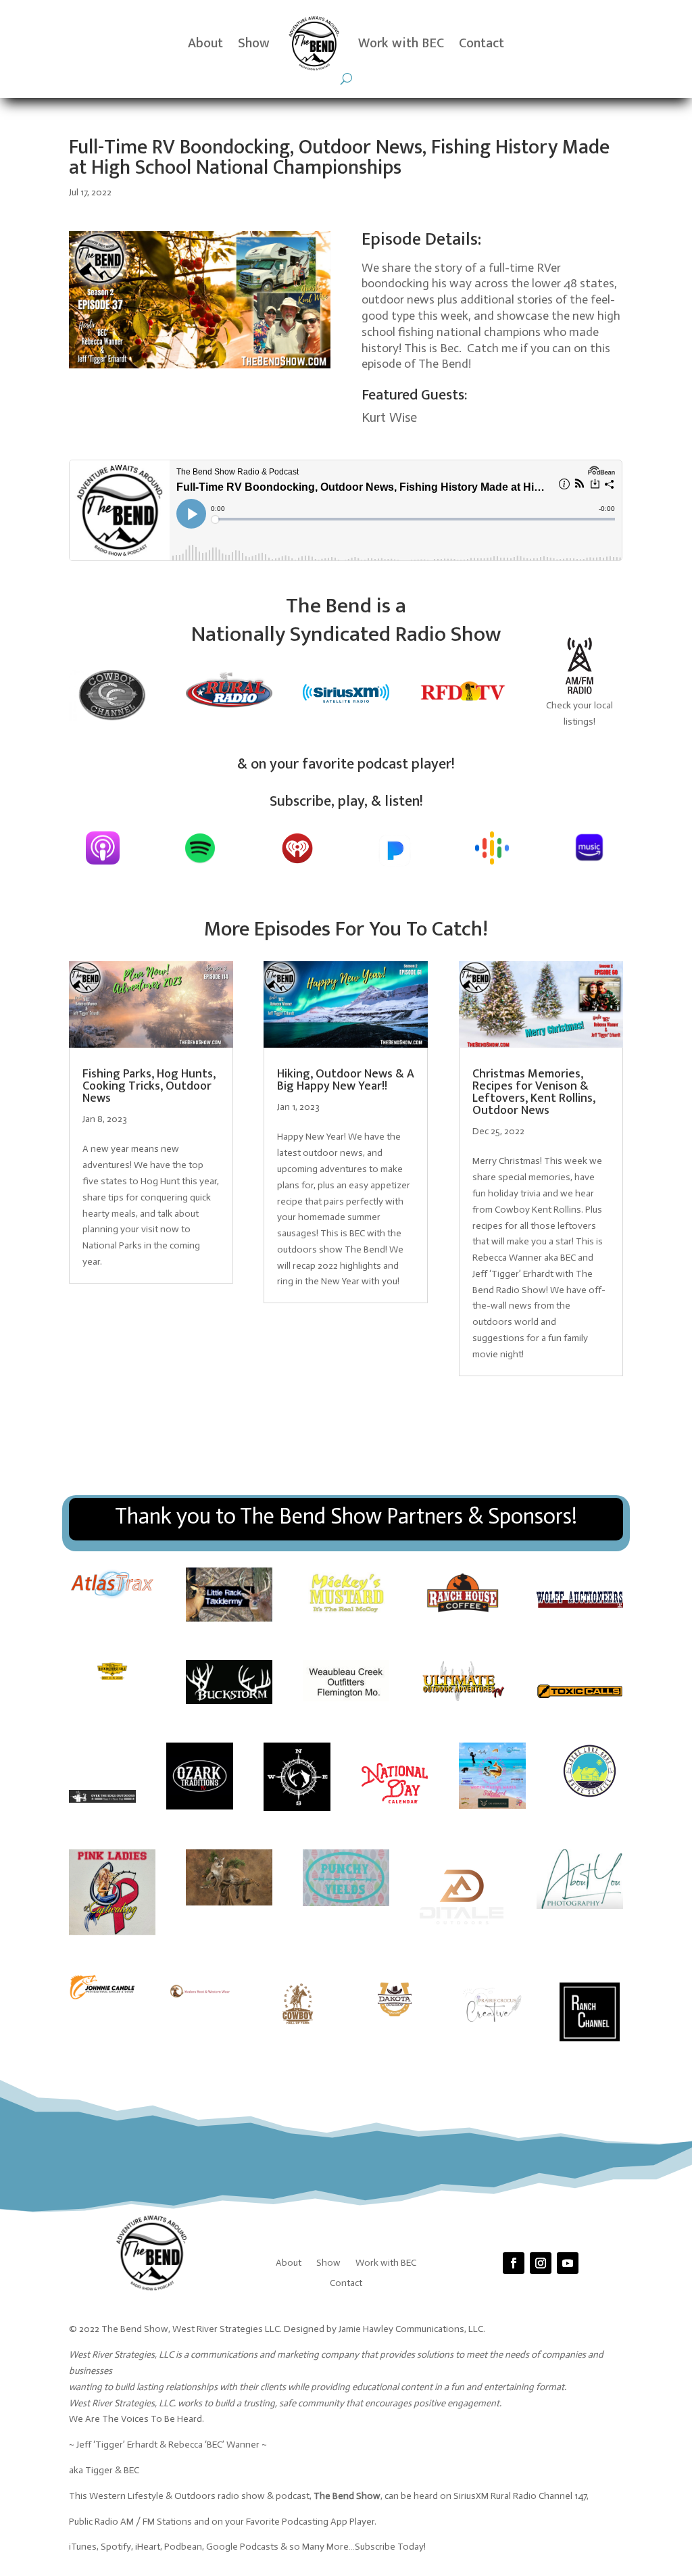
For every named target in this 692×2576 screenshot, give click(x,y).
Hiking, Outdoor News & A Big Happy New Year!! (346, 1080)
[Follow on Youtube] (568, 2263)
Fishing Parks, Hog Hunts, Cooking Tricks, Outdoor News (149, 1086)
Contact (481, 43)
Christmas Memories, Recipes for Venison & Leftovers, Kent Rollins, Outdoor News (534, 1092)
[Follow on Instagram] (541, 2263)
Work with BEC (401, 43)
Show (254, 43)
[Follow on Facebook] (514, 2263)
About (205, 43)
